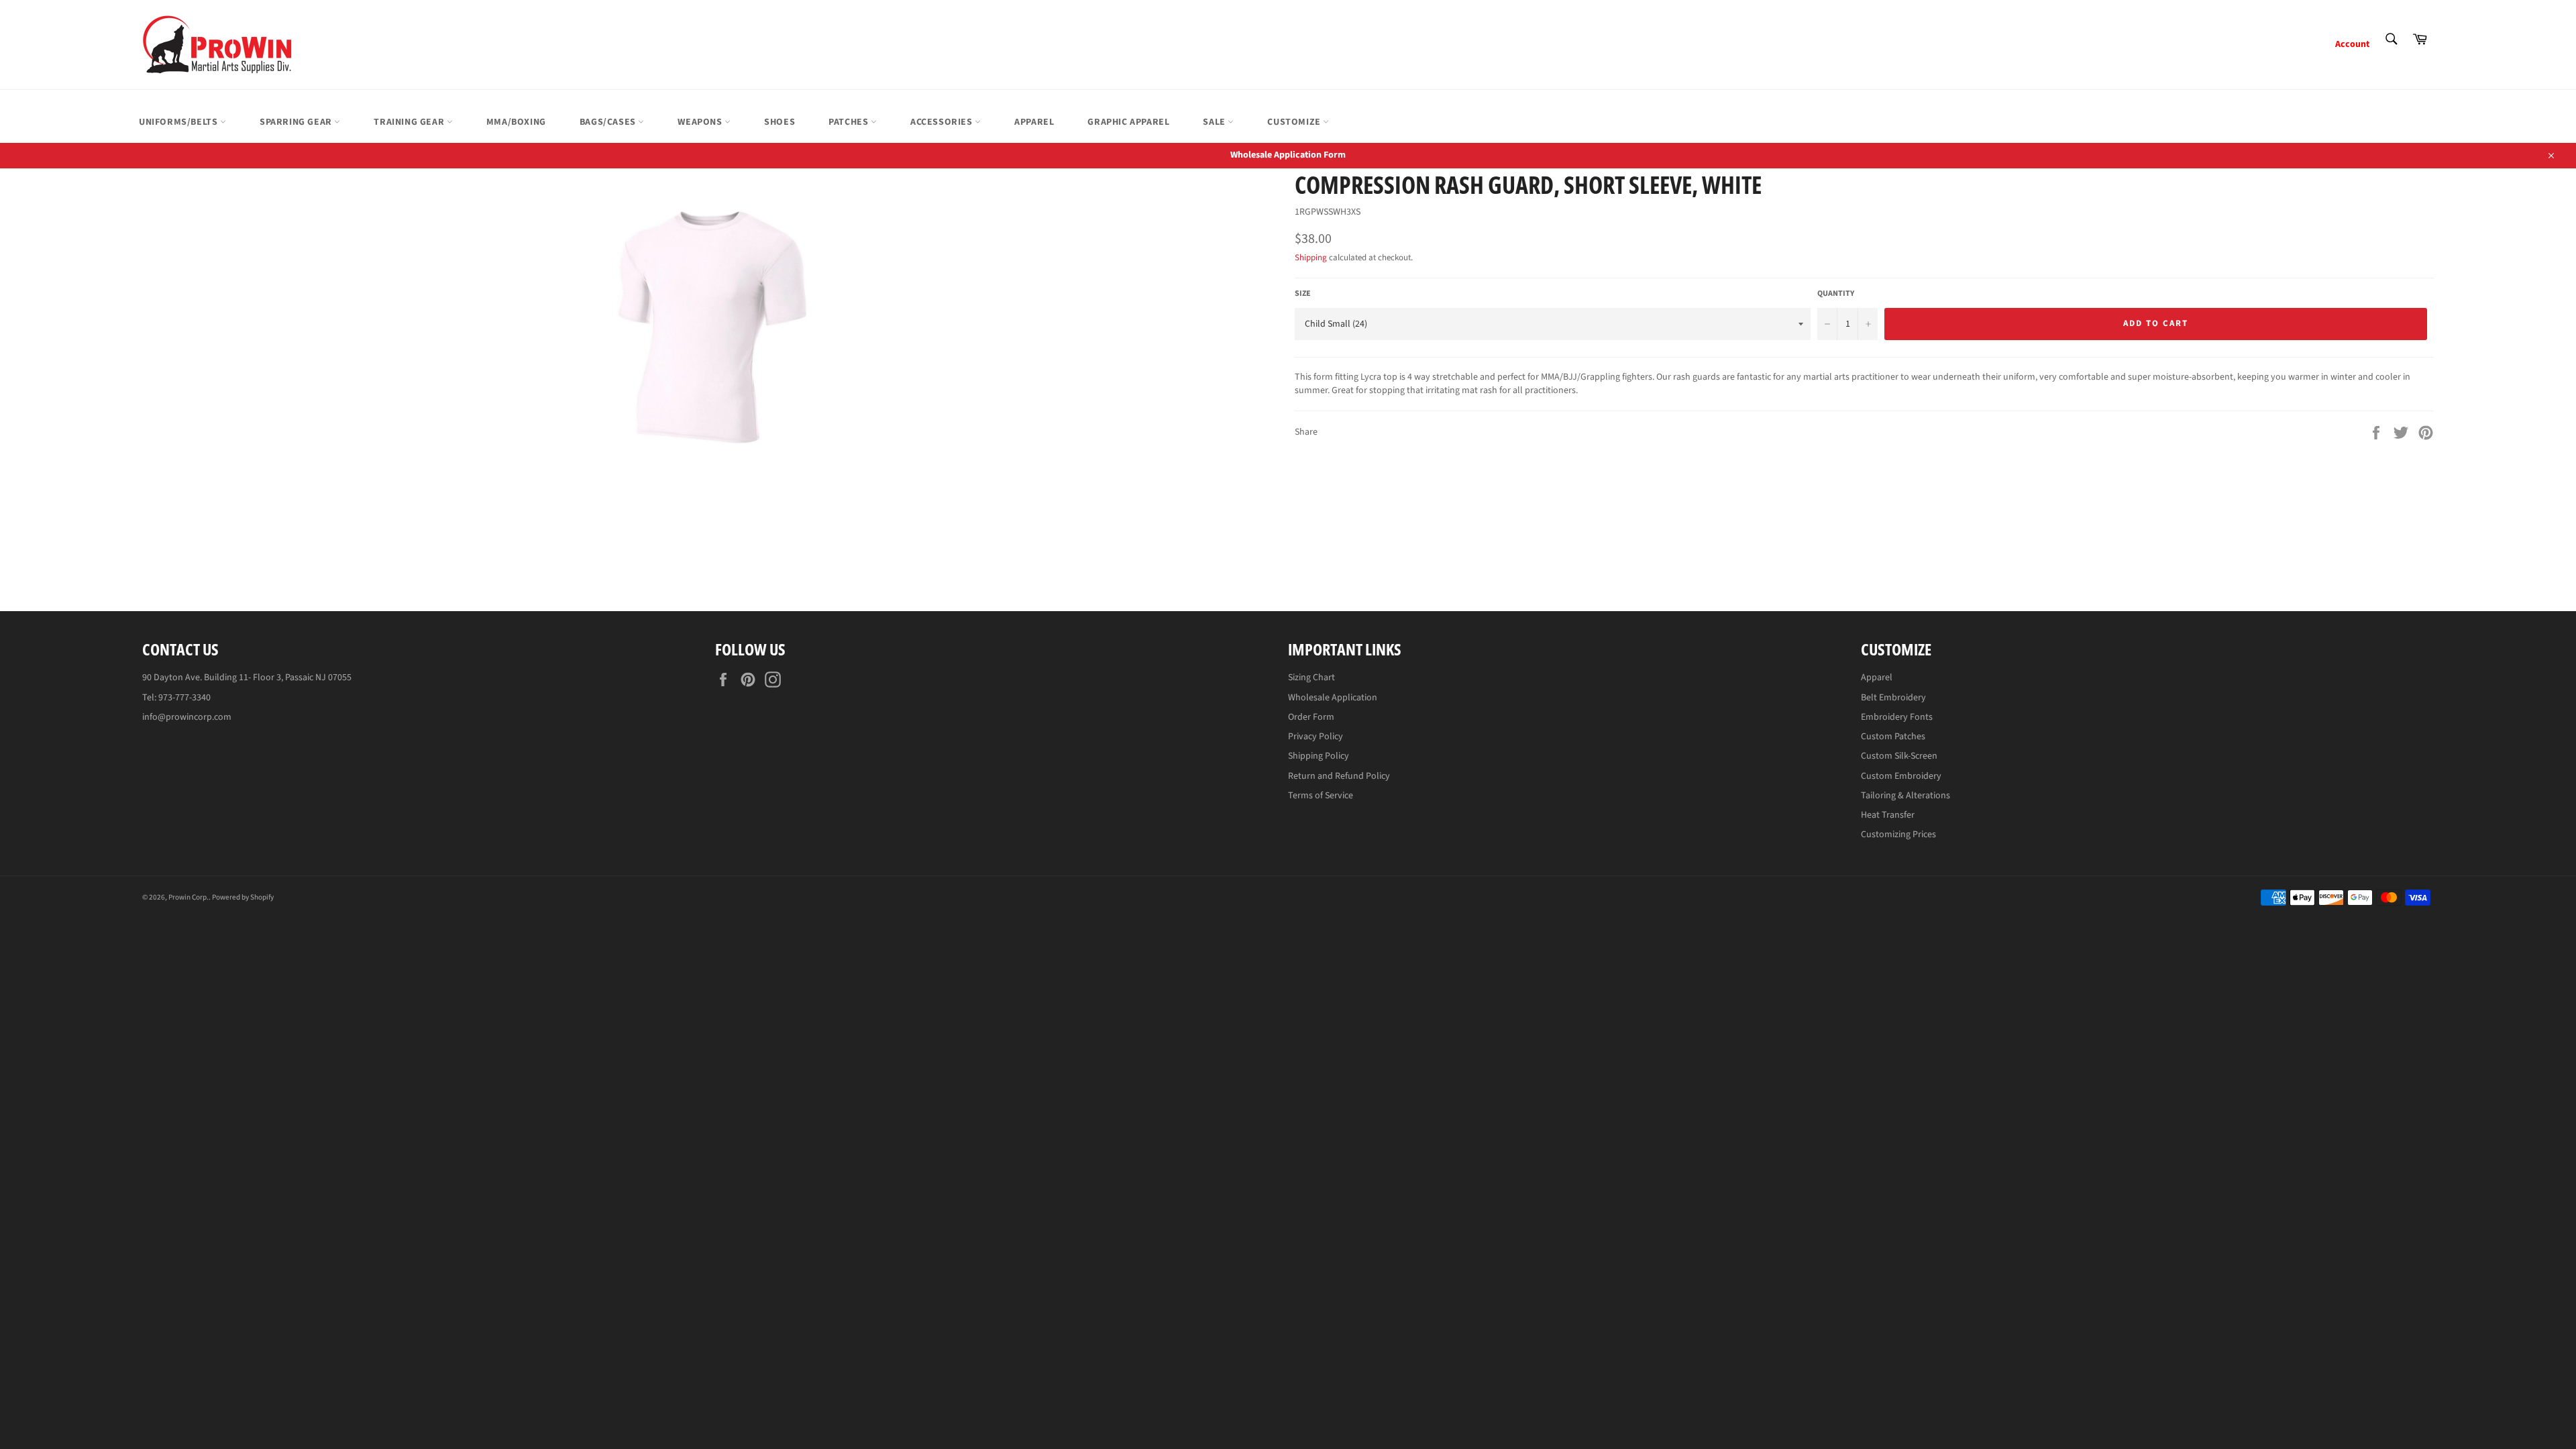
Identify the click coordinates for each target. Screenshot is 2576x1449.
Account (2352, 44)
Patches (850, 122)
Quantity (1836, 294)
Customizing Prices (1898, 835)
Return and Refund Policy (1339, 776)
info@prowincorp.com (187, 717)
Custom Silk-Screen (1899, 756)
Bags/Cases (609, 122)
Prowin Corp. (189, 897)
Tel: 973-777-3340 (176, 698)
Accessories (943, 122)
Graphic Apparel (1128, 122)
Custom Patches (1893, 737)
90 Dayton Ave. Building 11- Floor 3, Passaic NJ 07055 (247, 678)
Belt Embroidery (1893, 698)
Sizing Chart (1311, 678)
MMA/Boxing (516, 122)
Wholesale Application (1333, 698)
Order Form (1311, 717)
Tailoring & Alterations (1906, 796)
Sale (1215, 122)
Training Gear (410, 122)
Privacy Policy (1316, 737)
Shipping (1311, 258)
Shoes (780, 122)
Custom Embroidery (1901, 776)
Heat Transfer (1888, 815)
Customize (1295, 122)
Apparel (1034, 122)
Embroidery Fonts (1897, 717)
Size (1303, 294)
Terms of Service (1321, 796)
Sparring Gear (297, 122)
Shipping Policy (1319, 756)
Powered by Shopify (243, 897)
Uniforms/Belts (179, 122)
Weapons (701, 122)
